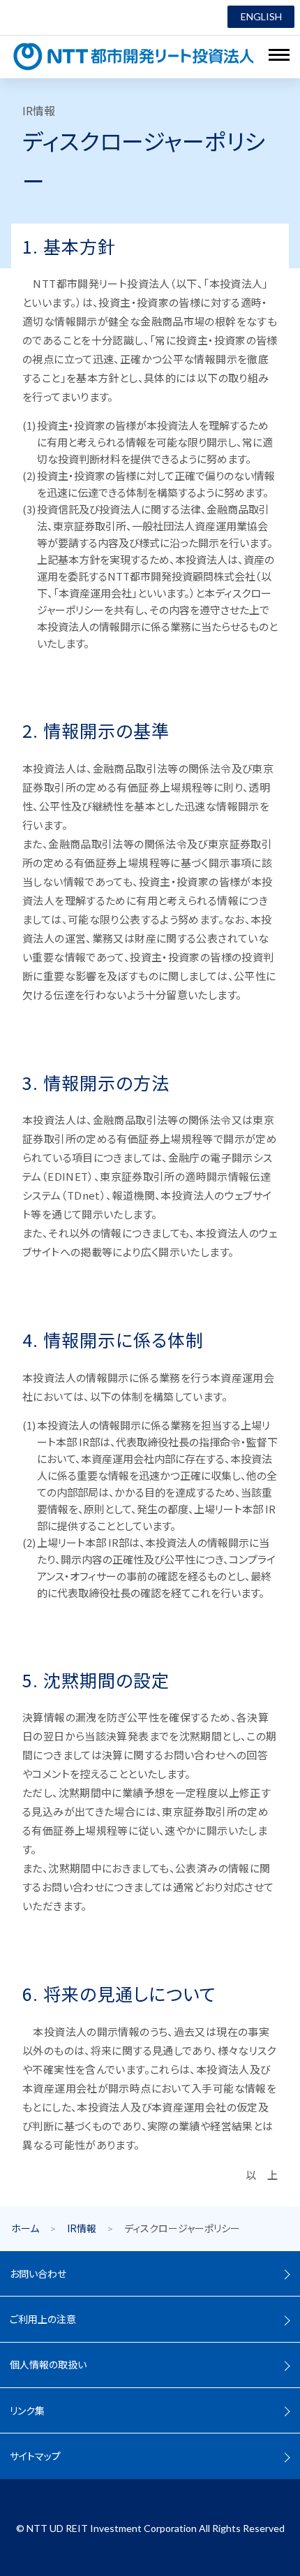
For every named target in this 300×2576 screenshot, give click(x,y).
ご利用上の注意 (43, 2319)
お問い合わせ (38, 2273)
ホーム (25, 2228)
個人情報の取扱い (48, 2364)
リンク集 (27, 2410)
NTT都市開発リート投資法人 (134, 57)
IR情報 (82, 2228)
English (261, 16)
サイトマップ (35, 2456)
